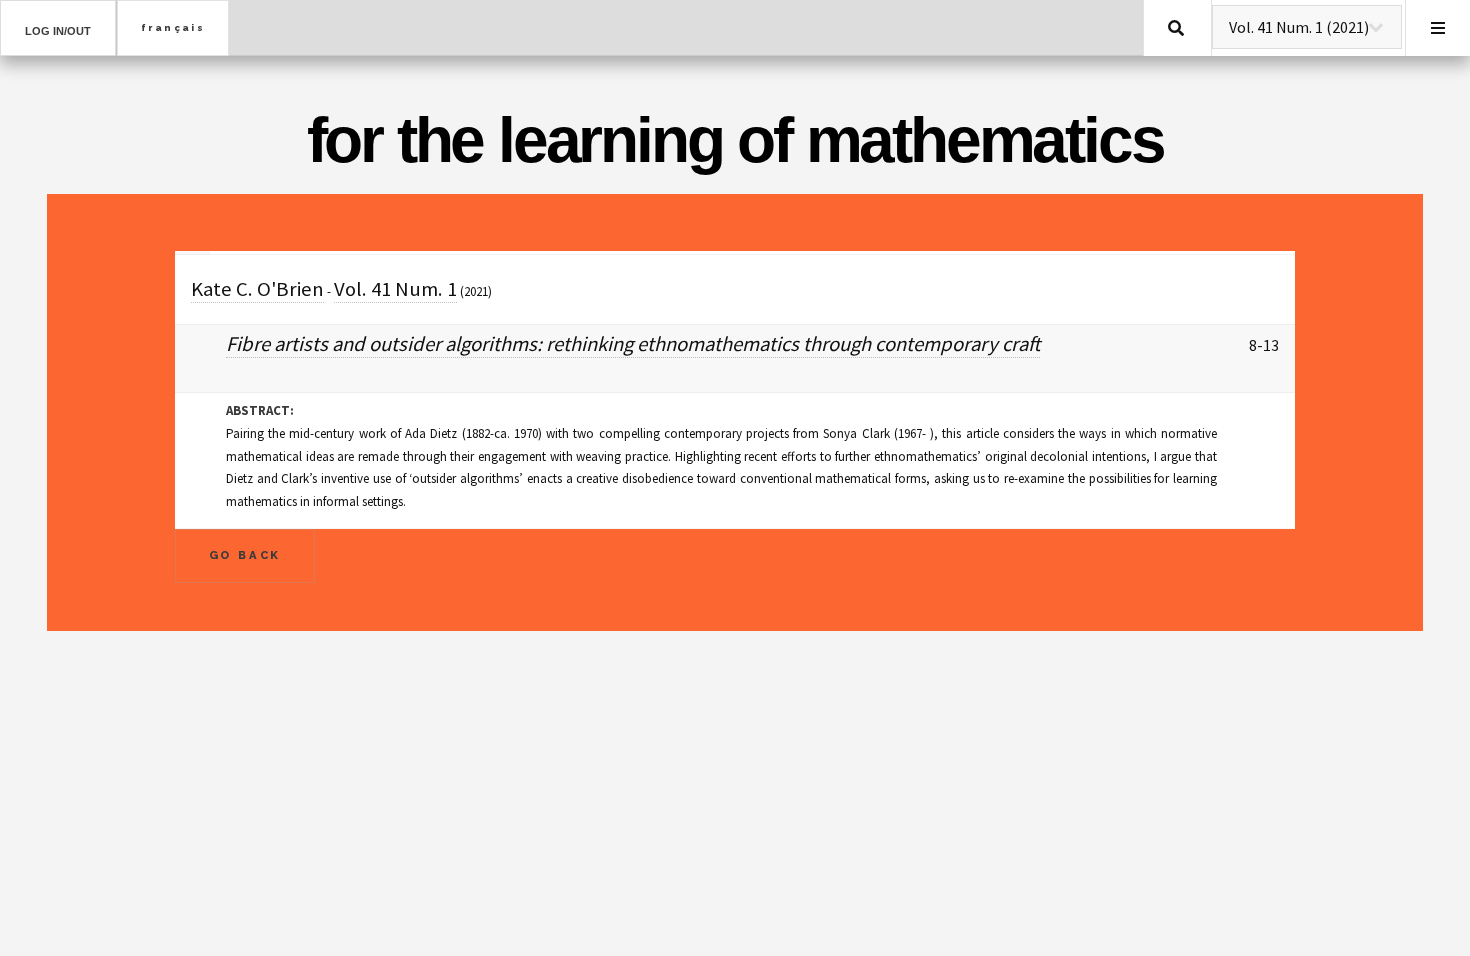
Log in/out (58, 31)
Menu (1438, 28)
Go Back (245, 555)
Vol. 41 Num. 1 (395, 289)
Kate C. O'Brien (257, 289)
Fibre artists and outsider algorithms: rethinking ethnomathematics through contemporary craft (633, 344)
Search (1176, 28)
